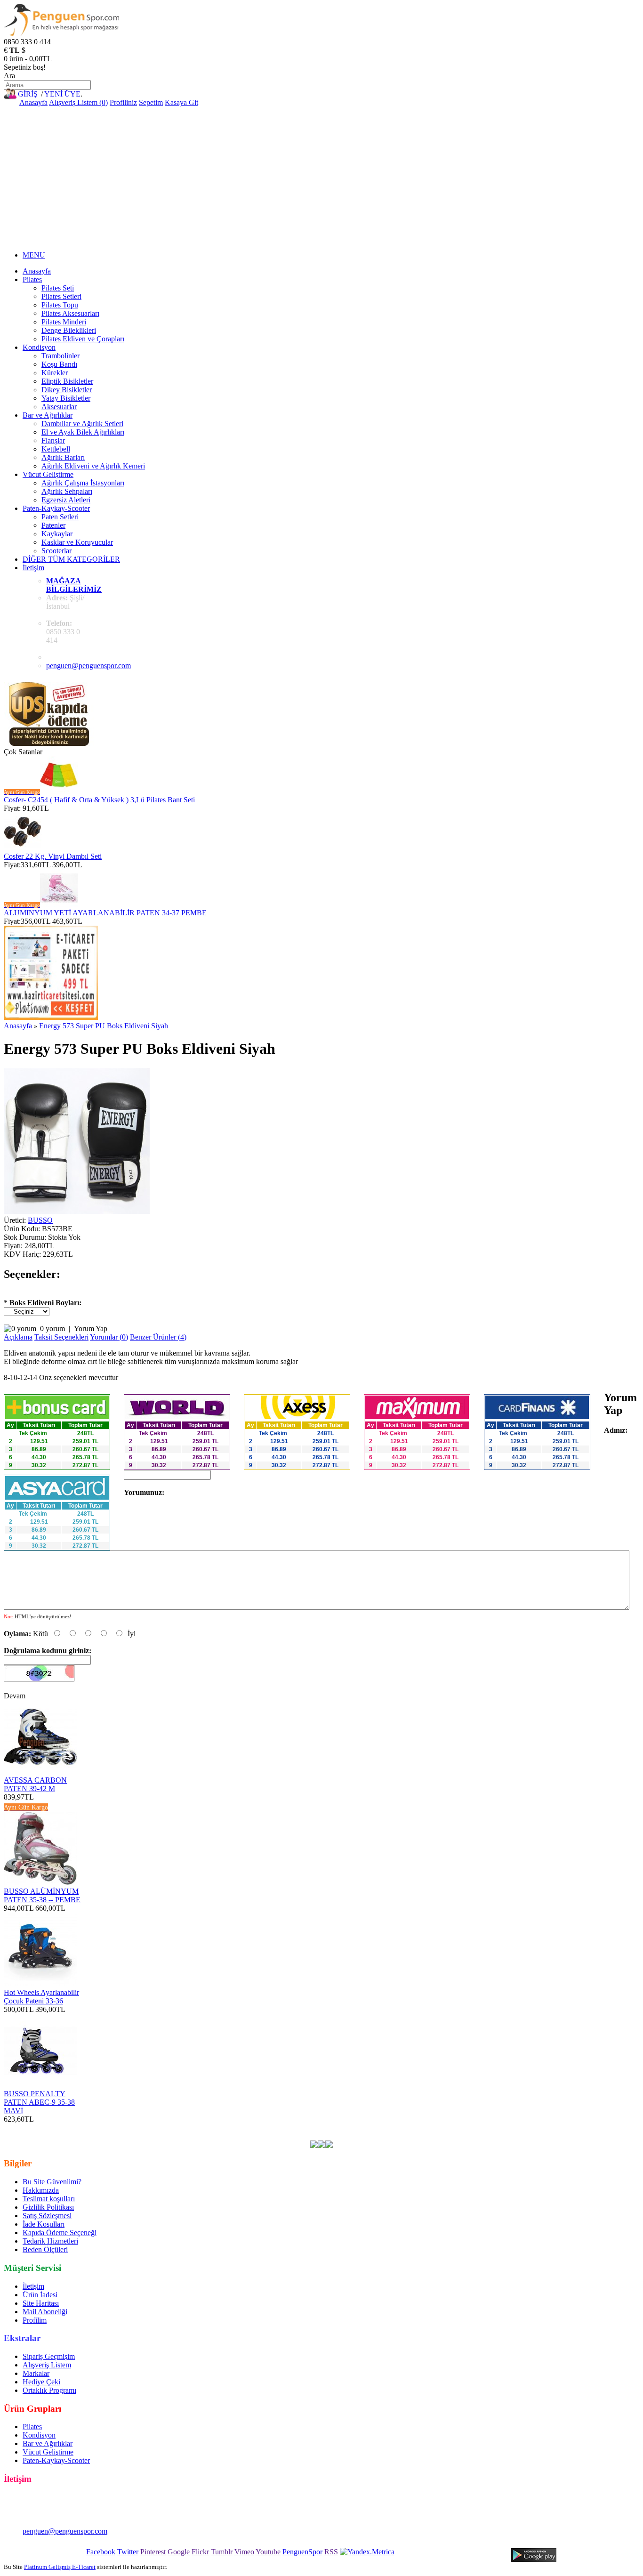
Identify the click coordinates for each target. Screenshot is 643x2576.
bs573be (197, 2128)
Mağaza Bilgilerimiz (74, 585)
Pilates (32, 279)
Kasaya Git (181, 102)
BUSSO (40, 1220)
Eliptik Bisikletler (67, 381)
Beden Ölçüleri (45, 2249)
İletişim (33, 568)
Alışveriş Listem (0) (78, 102)
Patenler (53, 525)
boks (291, 2128)
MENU (34, 255)
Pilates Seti (58, 288)
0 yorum (52, 1328)
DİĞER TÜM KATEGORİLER (71, 559)
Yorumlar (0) (109, 1337)
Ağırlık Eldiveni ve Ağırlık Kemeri (93, 466)
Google (179, 2552)
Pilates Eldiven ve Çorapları (83, 339)
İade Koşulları (44, 2224)
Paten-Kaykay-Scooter (56, 508)
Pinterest (153, 2552)
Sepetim (151, 102)
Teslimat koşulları (49, 2199)
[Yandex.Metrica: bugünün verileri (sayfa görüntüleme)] (367, 2552)
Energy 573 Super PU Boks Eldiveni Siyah (104, 1026)
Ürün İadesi (40, 2295)
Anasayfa (33, 102)
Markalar (36, 2373)
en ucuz (564, 2128)
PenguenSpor (302, 2552)
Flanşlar (53, 440)
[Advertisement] (321, 178)
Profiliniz (123, 102)
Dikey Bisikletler (67, 390)
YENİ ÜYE (62, 94)
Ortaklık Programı (49, 2390)
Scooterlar (56, 551)
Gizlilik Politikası (48, 2207)
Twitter (128, 2552)
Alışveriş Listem (47, 2365)
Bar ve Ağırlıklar (48, 415)
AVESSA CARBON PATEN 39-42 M (35, 1784)
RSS (331, 2552)
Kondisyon (39, 347)
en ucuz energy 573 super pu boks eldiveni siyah (108, 2128)
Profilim (35, 2320)
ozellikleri (534, 2128)
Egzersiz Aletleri (66, 500)
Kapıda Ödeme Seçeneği (60, 2233)
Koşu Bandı (59, 364)
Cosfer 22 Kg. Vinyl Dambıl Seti (53, 856)
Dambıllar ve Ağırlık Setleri (82, 424)
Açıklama (18, 1337)
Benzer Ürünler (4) (158, 1337)
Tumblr (222, 2552)
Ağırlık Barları (63, 457)
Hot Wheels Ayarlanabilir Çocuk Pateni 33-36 (41, 1997)
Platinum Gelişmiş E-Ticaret (60, 2567)
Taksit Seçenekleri (61, 1337)
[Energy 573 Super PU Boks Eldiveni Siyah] (77, 1211)
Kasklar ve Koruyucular (77, 542)
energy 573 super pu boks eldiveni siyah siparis (344, 2136)
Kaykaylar (57, 534)
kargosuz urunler (405, 2128)
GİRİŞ (28, 94)
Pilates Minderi (64, 322)
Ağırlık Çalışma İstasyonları (83, 483)
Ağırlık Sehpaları (67, 491)
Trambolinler (60, 356)
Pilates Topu (60, 305)
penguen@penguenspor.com (88, 666)
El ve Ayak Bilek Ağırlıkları (83, 432)
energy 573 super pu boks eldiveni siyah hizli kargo (194, 2136)
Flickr (200, 2552)
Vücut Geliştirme (48, 474)
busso (221, 2128)
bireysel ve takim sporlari (339, 2128)
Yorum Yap (91, 1328)
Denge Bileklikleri (69, 330)
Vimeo (244, 2552)
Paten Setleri (60, 517)
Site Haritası (41, 2303)
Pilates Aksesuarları (70, 313)
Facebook (101, 2552)
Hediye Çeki (41, 2382)
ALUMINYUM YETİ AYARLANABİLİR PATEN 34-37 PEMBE (105, 913)
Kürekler (55, 373)
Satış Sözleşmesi (47, 2216)
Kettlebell (56, 449)
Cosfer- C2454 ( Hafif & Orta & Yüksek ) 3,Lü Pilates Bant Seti (99, 800)
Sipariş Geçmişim (49, 2356)
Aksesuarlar (59, 407)
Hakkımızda (41, 2190)
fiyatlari (445, 2128)
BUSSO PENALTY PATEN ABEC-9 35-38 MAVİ (39, 2102)
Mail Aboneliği (45, 2312)
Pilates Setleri (61, 296)
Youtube (268, 2552)
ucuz (467, 2128)
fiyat (484, 2128)
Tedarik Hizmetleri (50, 2241)
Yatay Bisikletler (66, 398)
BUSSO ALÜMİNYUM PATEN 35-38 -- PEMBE (42, 1895)
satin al (505, 2128)
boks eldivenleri (257, 2128)
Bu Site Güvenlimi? (52, 2182)
